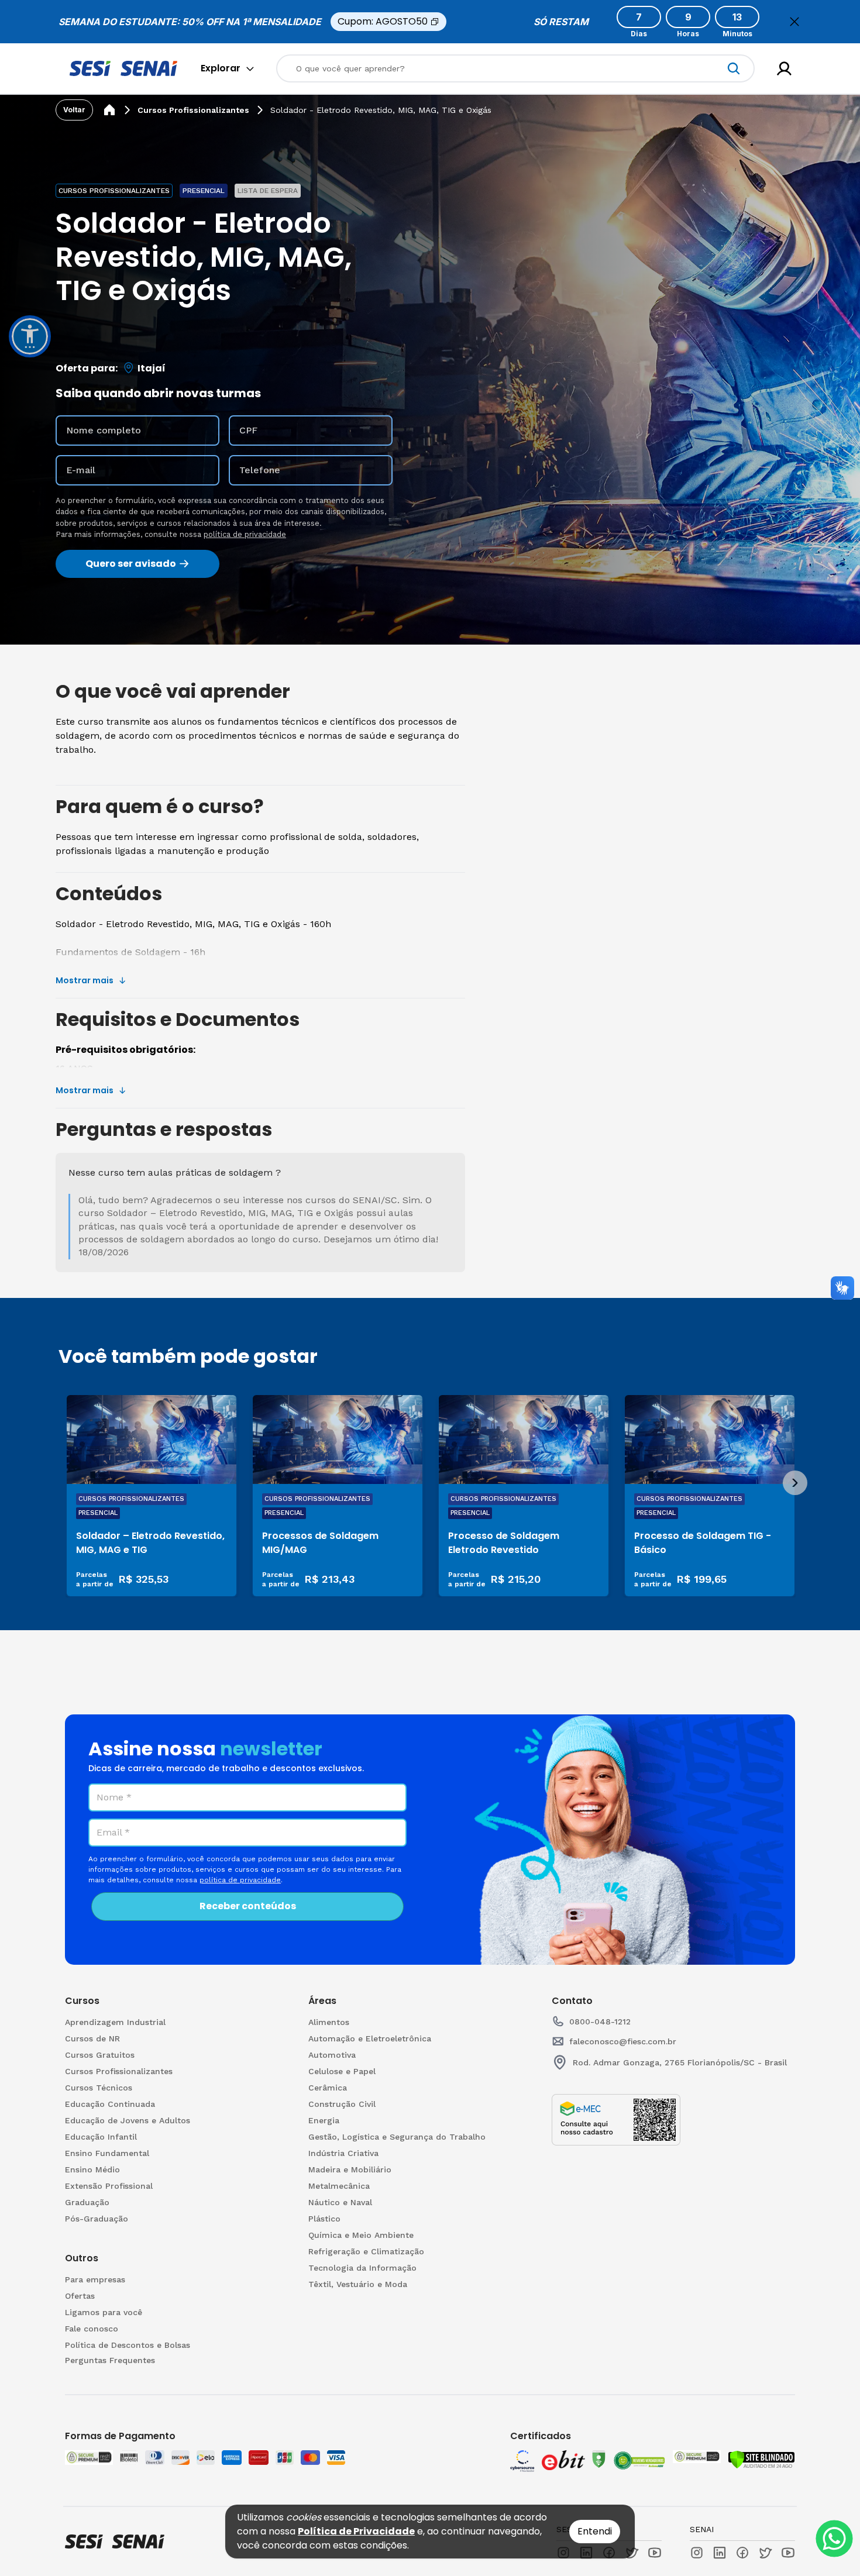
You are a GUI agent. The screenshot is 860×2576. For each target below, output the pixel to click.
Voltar (74, 110)
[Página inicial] (109, 110)
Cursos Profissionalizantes (193, 110)
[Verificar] (761, 2460)
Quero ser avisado (131, 564)
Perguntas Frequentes (110, 2360)
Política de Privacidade (356, 2531)
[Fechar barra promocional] (794, 22)
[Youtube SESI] (655, 2553)
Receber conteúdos (248, 1906)
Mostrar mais (85, 980)
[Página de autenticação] (784, 69)
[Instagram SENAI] (697, 2553)
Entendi (595, 2531)
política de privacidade (245, 534)
